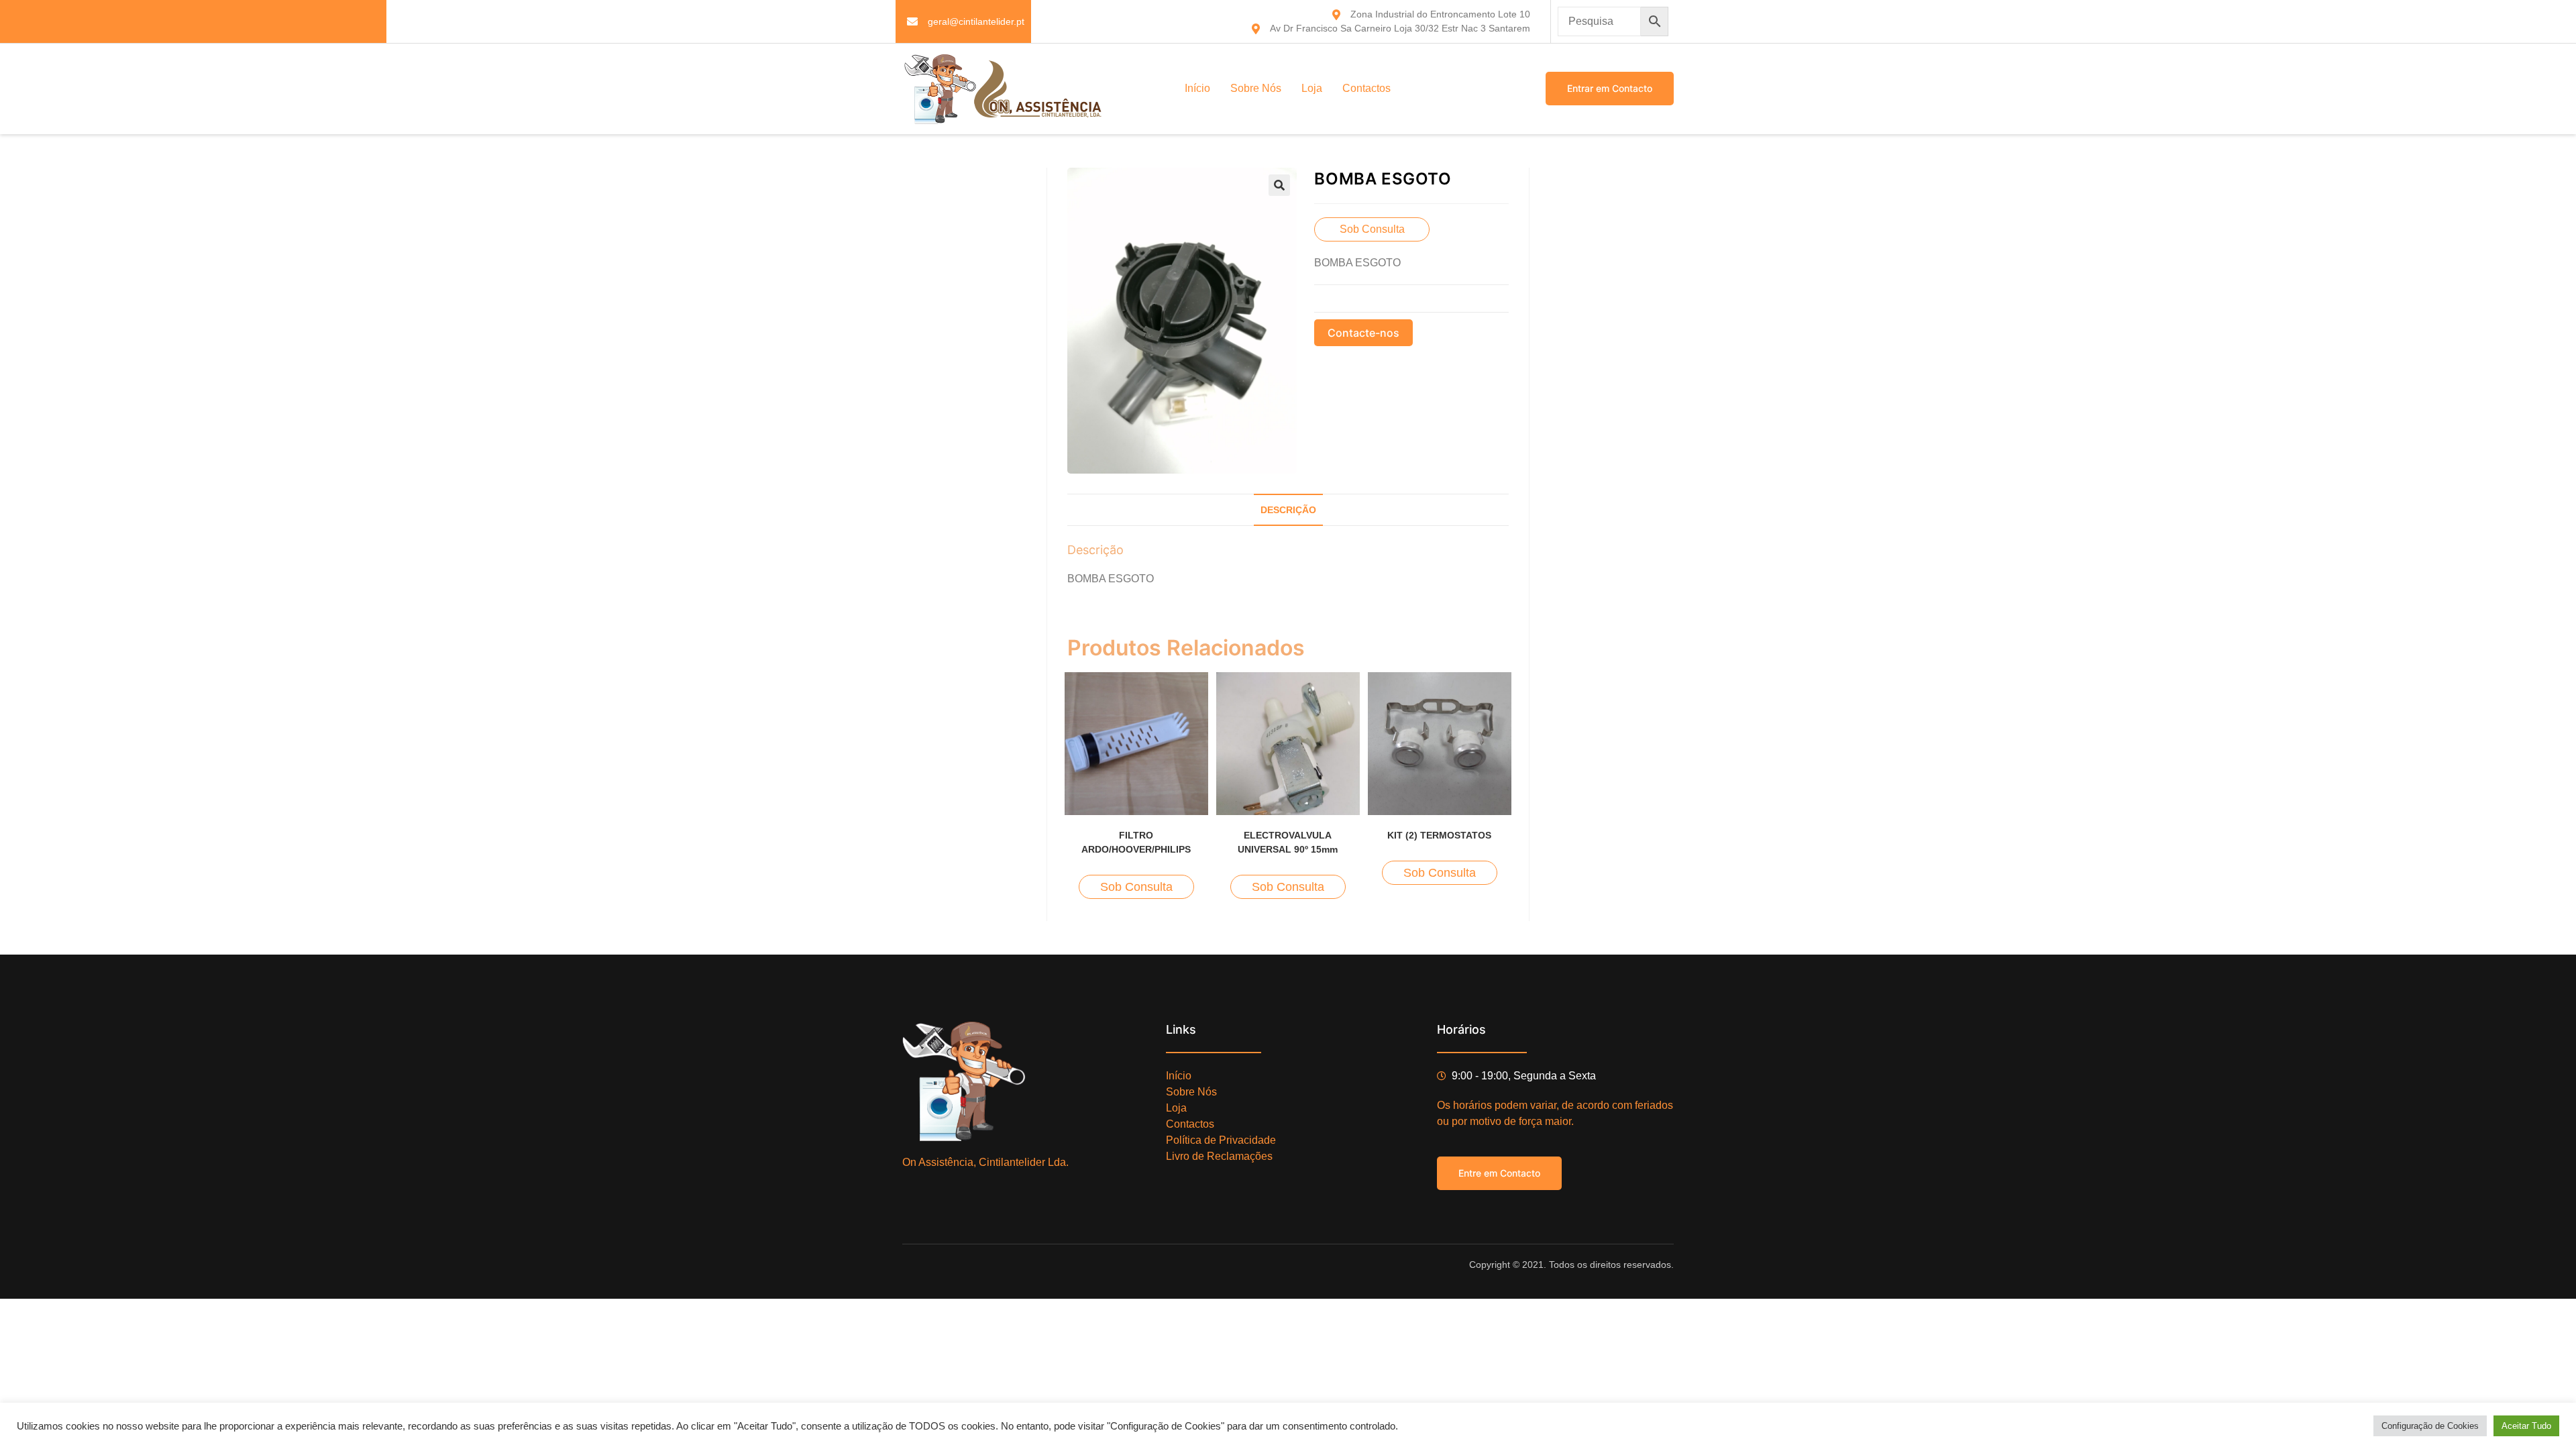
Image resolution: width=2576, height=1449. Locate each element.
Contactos (1366, 88)
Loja (1312, 88)
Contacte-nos (1363, 333)
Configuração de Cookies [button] (2430, 1426)
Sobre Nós (1256, 88)
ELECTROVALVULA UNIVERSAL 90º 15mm (1288, 842)
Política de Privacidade (1221, 1140)
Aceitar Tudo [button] (2526, 1426)
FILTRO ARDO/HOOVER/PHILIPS (1136, 842)
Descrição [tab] (1288, 510)
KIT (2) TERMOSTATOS (1439, 835)
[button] (1279, 185)
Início (1197, 88)
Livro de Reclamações (1219, 1156)
